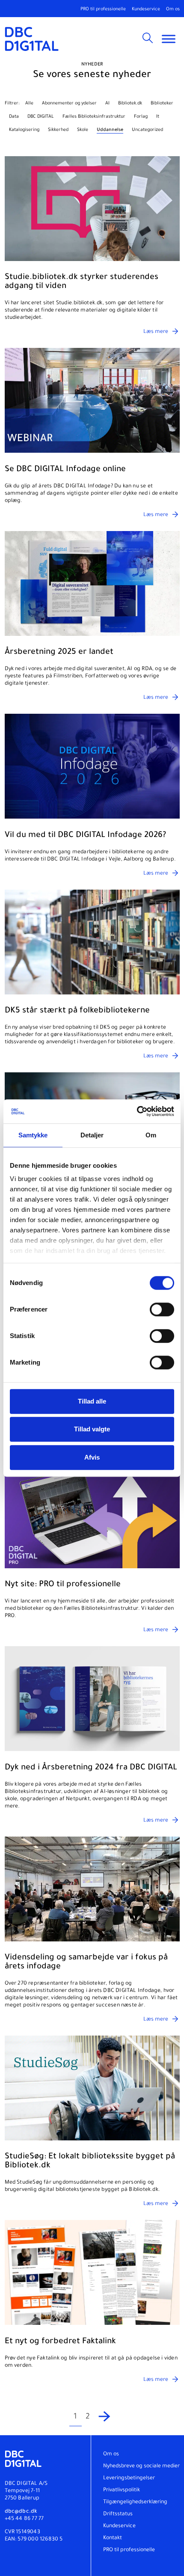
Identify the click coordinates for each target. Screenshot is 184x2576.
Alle (29, 104)
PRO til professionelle (103, 9)
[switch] (162, 1309)
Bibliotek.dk (130, 104)
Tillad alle (92, 1401)
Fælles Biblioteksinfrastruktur (94, 117)
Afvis (92, 1457)
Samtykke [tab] (33, 1135)
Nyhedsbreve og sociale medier (141, 2466)
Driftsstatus (118, 2514)
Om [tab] (151, 1135)
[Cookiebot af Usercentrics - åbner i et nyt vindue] (137, 1111)
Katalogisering (24, 130)
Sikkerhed (58, 130)
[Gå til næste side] (105, 2417)
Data (14, 117)
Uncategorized (147, 130)
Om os (173, 9)
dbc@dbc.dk (21, 2512)
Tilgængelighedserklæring (135, 2502)
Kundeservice (146, 9)
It (158, 117)
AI (107, 104)
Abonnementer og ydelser (69, 104)
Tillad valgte (92, 1429)
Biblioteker (162, 104)
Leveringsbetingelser (129, 2478)
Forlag (141, 117)
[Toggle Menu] (169, 39)
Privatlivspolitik (122, 2490)
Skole (83, 130)
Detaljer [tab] (92, 1135)
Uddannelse (110, 130)
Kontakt (113, 2538)
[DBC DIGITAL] (32, 39)
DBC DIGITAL (41, 117)
